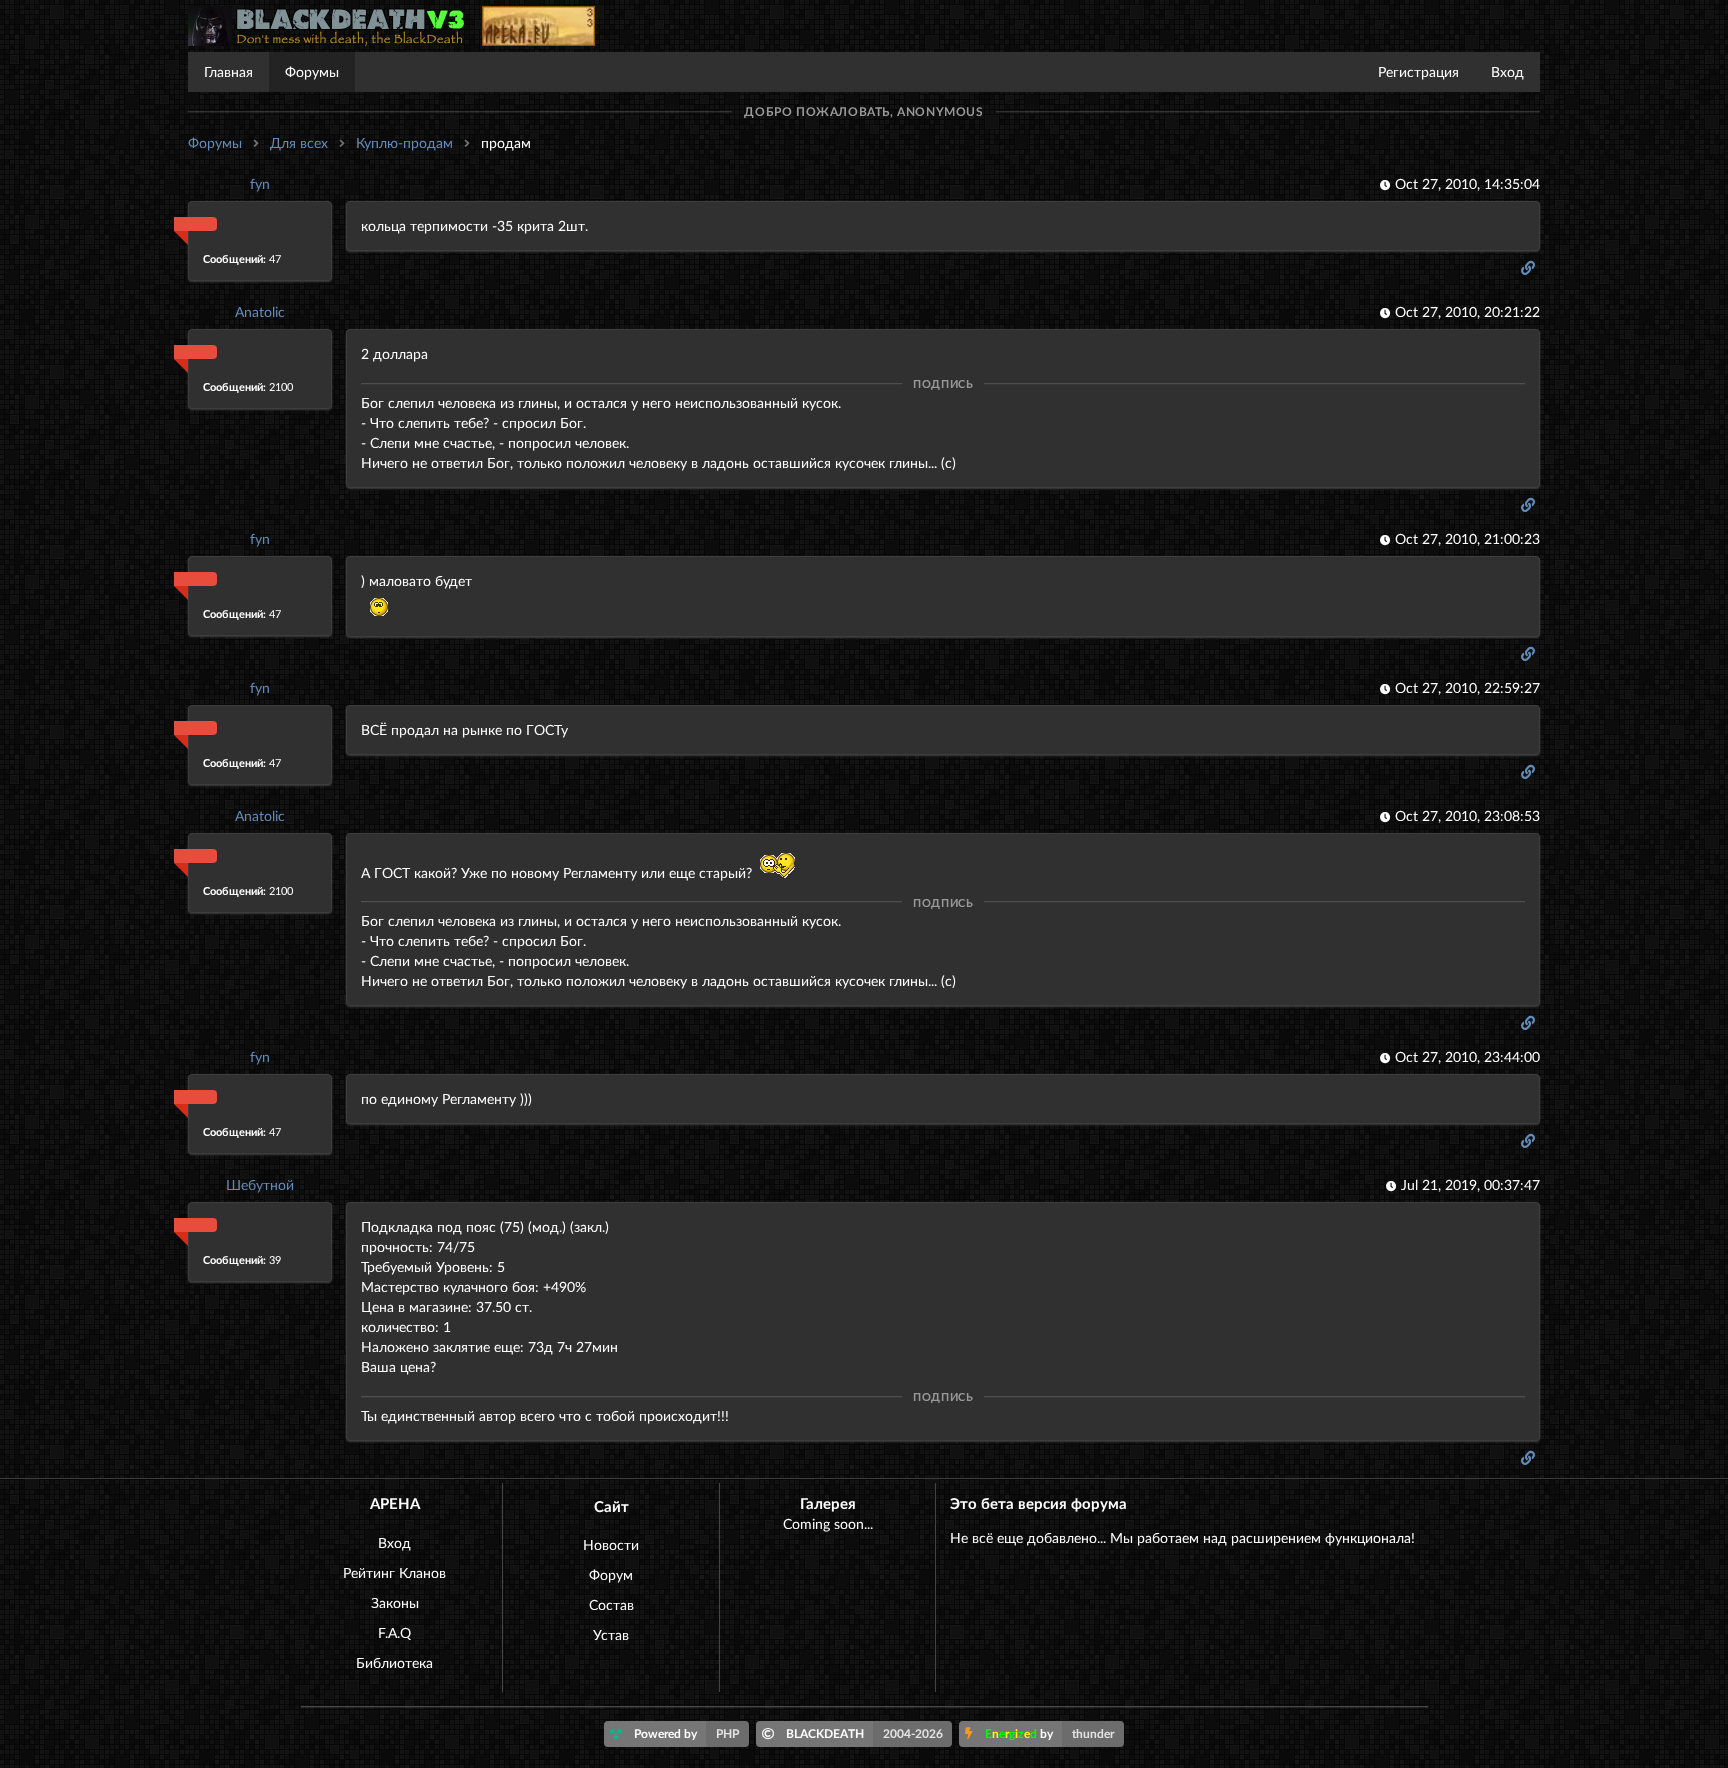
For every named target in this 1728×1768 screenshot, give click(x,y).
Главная (228, 71)
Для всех (299, 142)
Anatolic (260, 311)
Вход (1507, 71)
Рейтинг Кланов (394, 1572)
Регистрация (1418, 71)
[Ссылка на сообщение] (1530, 267)
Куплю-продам (404, 142)
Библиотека (394, 1662)
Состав (611, 1604)
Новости (611, 1544)
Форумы (312, 71)
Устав (611, 1634)
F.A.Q (394, 1632)
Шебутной (260, 1184)
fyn (260, 183)
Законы (395, 1602)
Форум (611, 1574)
